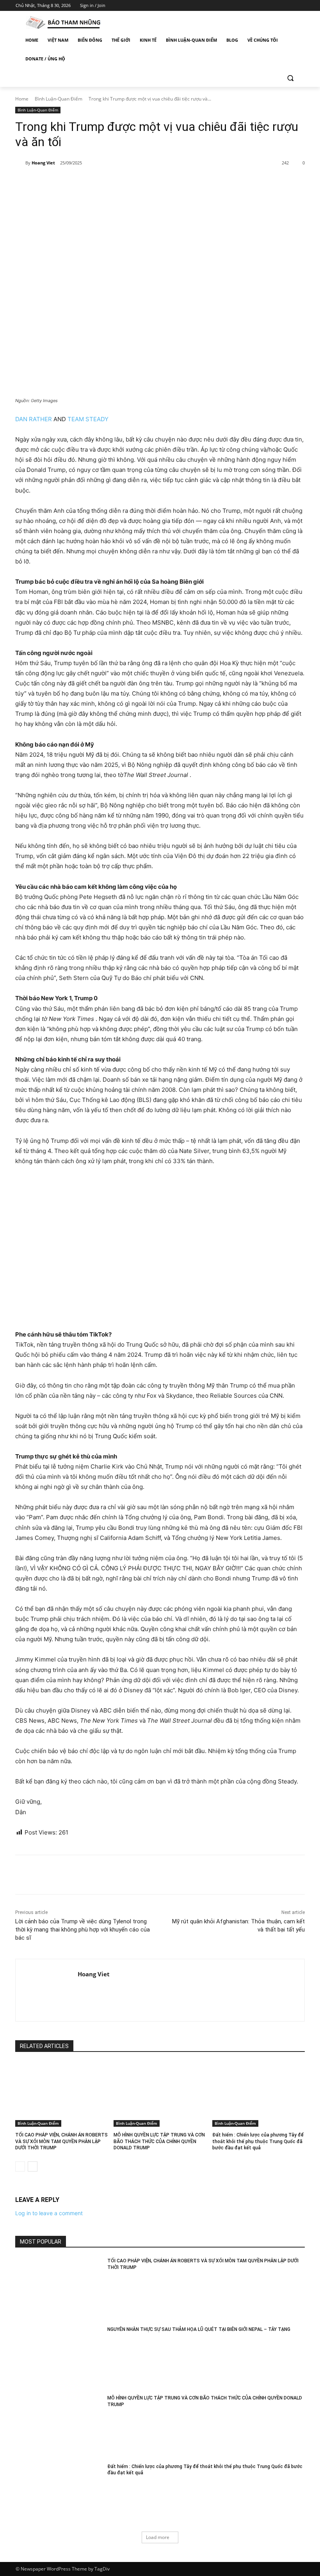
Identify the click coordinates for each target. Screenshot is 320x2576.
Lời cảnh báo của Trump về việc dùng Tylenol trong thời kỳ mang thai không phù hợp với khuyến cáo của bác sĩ (83, 1930)
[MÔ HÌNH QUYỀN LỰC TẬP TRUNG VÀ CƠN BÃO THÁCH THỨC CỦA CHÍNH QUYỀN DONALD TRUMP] (160, 2094)
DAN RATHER (34, 419)
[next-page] (33, 2166)
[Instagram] (268, 6)
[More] (142, 183)
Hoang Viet (43, 163)
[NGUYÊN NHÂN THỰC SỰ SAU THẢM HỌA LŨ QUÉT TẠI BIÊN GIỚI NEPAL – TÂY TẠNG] (59, 2357)
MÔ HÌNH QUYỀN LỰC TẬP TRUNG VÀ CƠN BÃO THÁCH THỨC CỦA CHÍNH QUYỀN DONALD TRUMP (159, 2142)
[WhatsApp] (124, 183)
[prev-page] (20, 2166)
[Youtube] (300, 6)
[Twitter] (278, 6)
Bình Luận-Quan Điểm (59, 99)
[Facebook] (257, 6)
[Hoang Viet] (20, 163)
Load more (158, 2537)
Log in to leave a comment (49, 2213)
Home (22, 99)
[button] (290, 78)
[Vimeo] (289, 6)
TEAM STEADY (88, 419)
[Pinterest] (106, 183)
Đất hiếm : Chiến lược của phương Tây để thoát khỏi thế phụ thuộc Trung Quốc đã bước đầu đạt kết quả (258, 2142)
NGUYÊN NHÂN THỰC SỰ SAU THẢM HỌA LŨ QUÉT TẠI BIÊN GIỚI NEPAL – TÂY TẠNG (199, 2329)
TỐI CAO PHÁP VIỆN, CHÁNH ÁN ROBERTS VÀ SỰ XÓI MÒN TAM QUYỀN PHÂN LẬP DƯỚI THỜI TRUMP (61, 2142)
